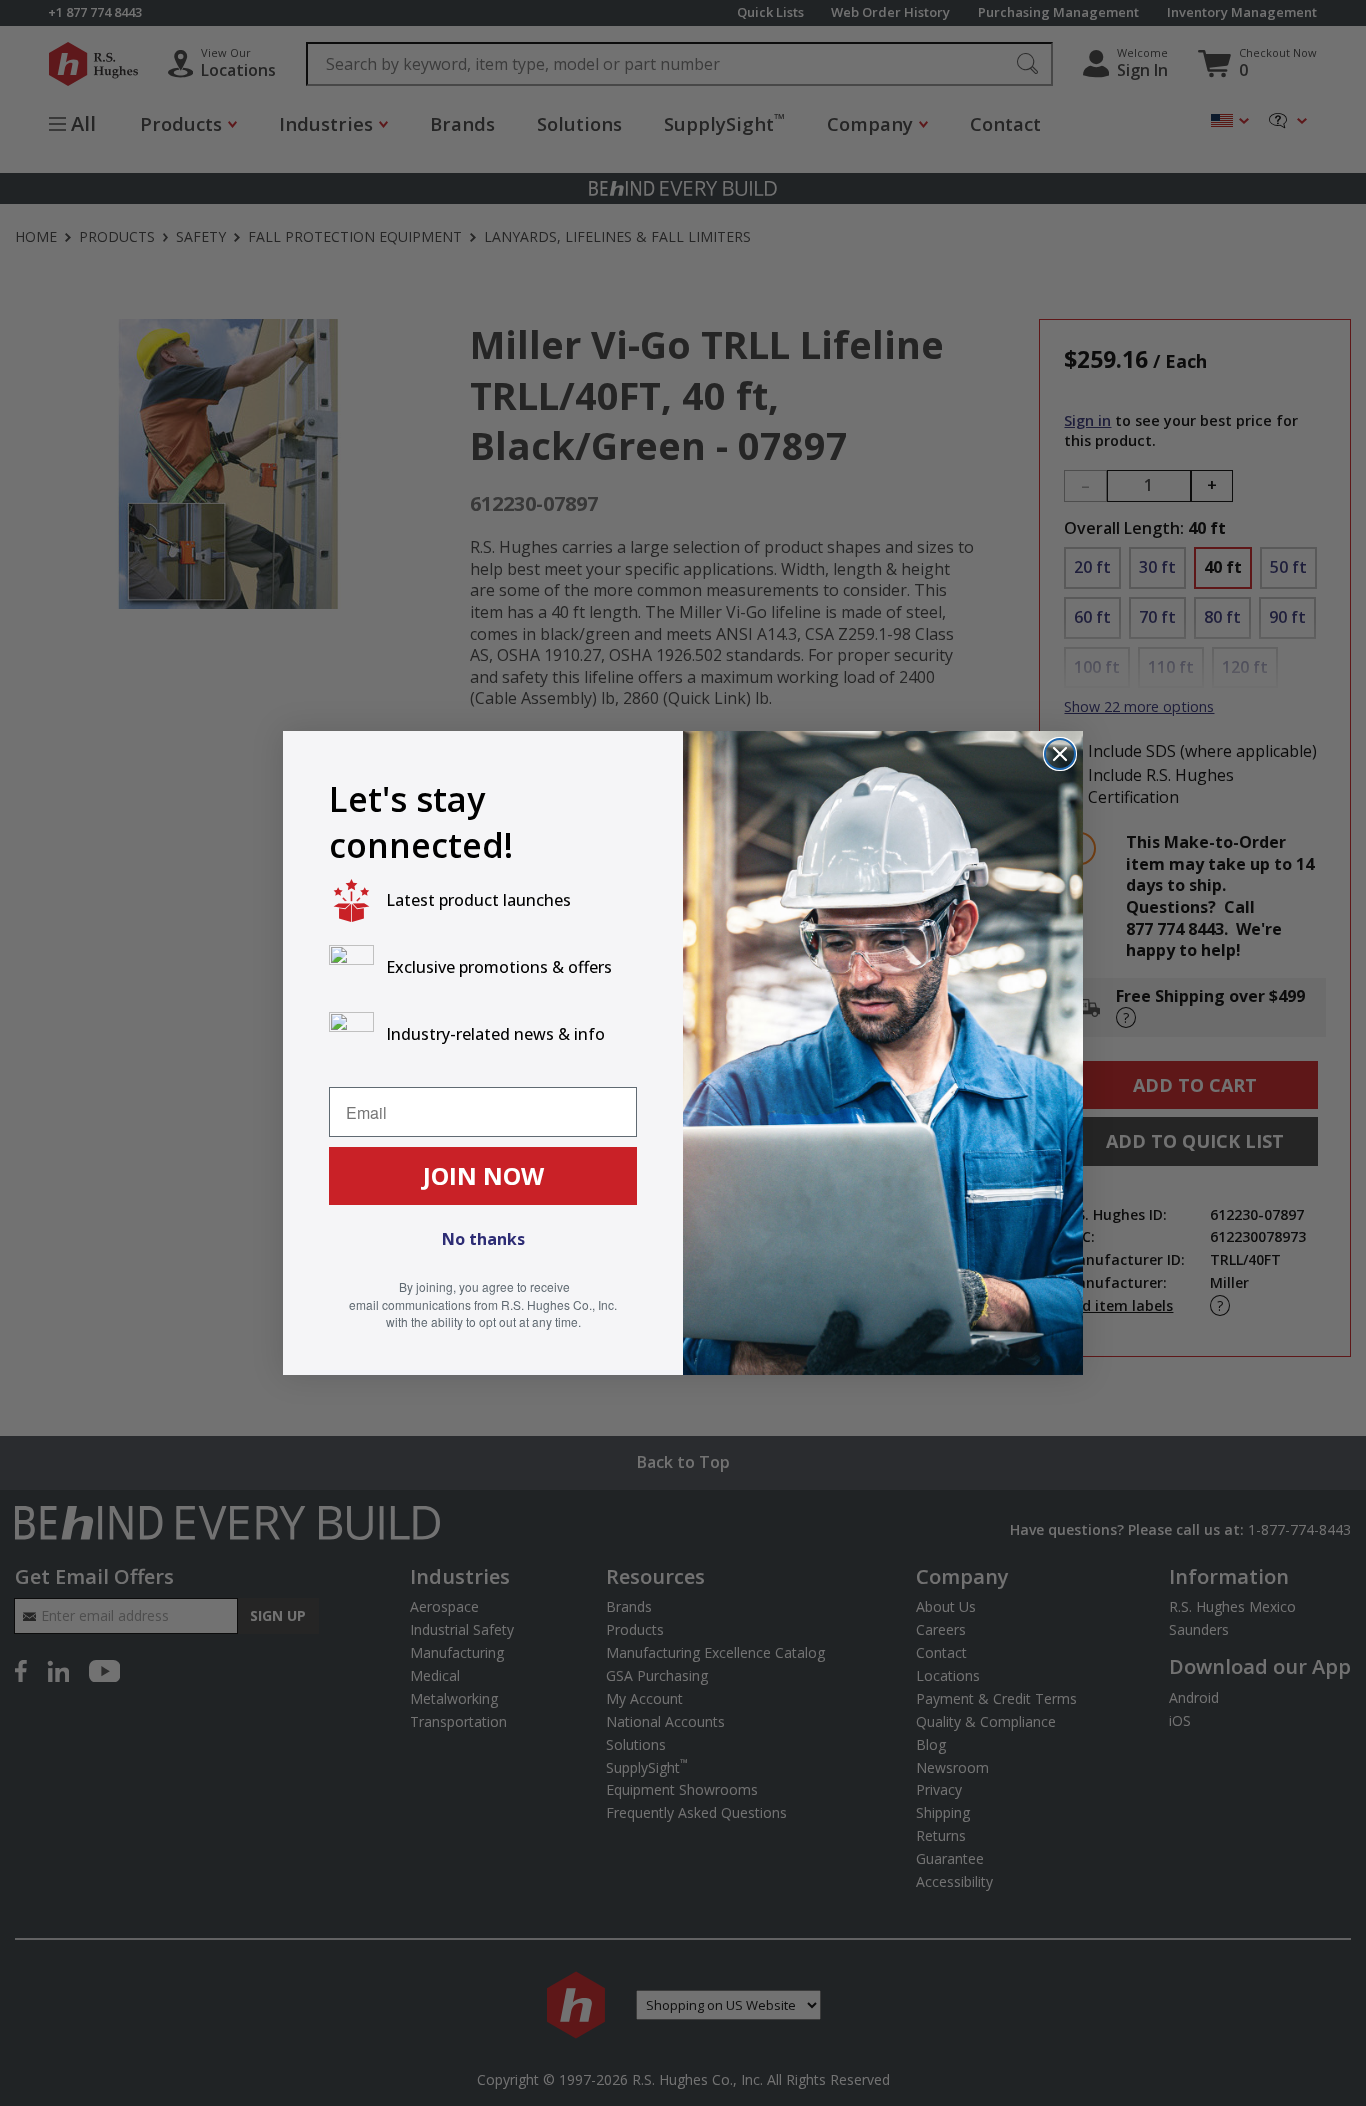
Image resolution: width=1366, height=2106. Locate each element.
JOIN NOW (483, 1175)
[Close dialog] (1060, 754)
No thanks (483, 1239)
